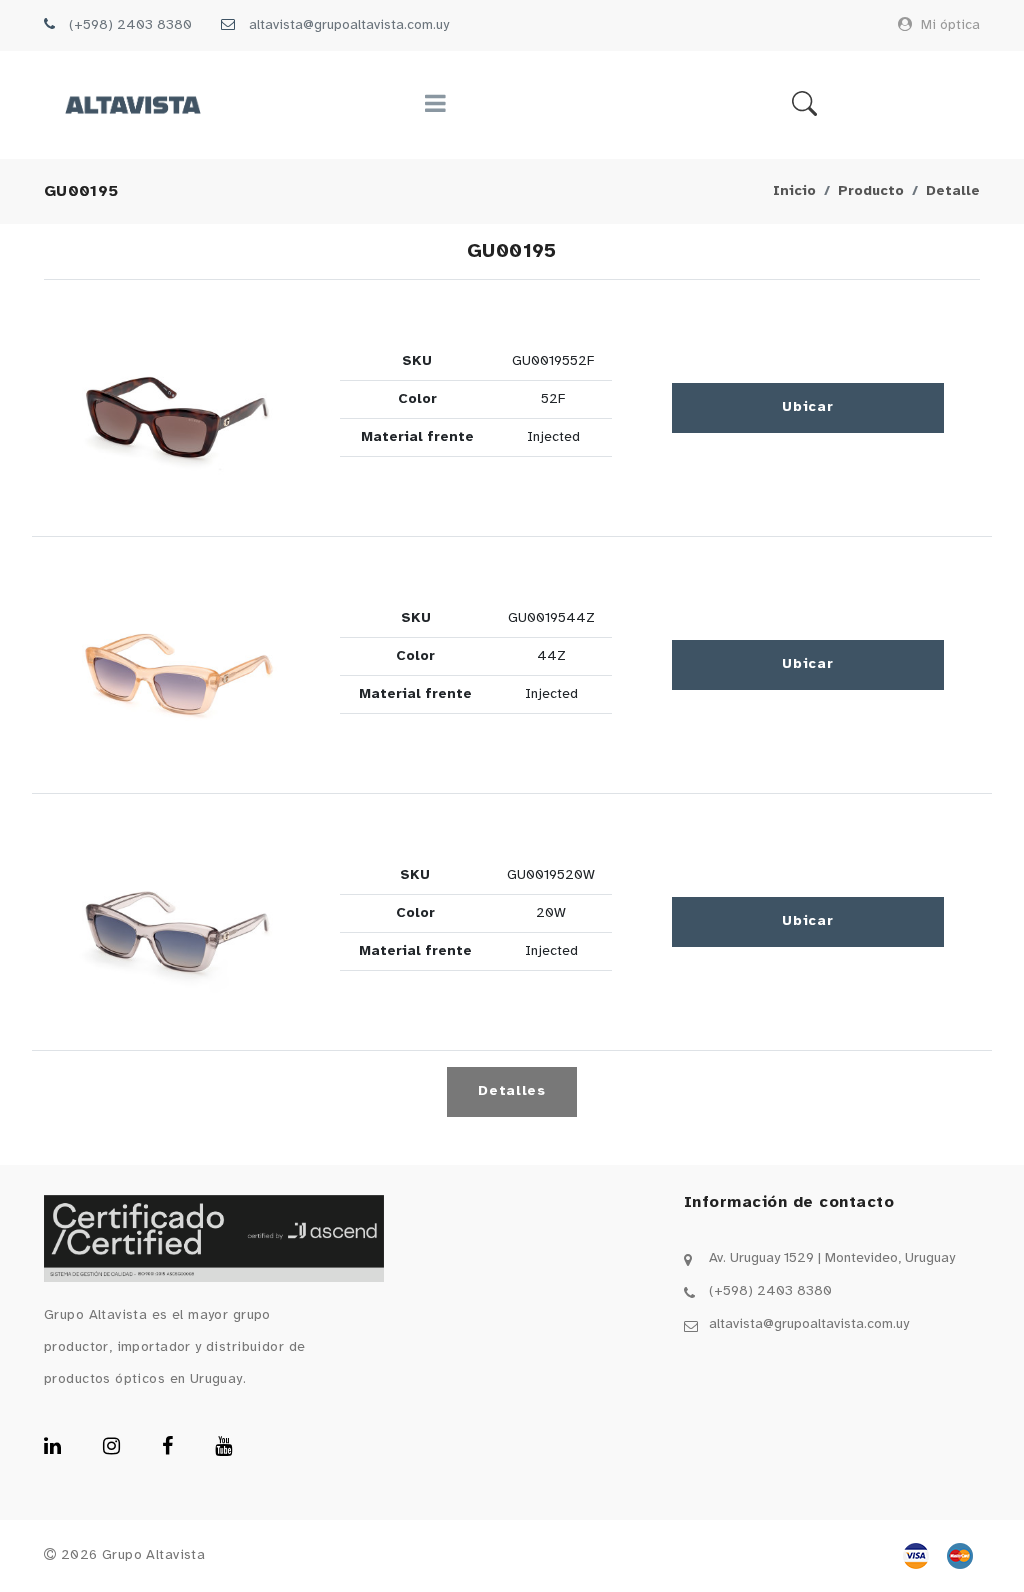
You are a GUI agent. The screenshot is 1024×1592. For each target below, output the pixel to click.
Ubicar (807, 407)
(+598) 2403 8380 (130, 25)
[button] (180, 408)
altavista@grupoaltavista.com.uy (349, 25)
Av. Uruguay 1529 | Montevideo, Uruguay (832, 1258)
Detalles (512, 1091)
